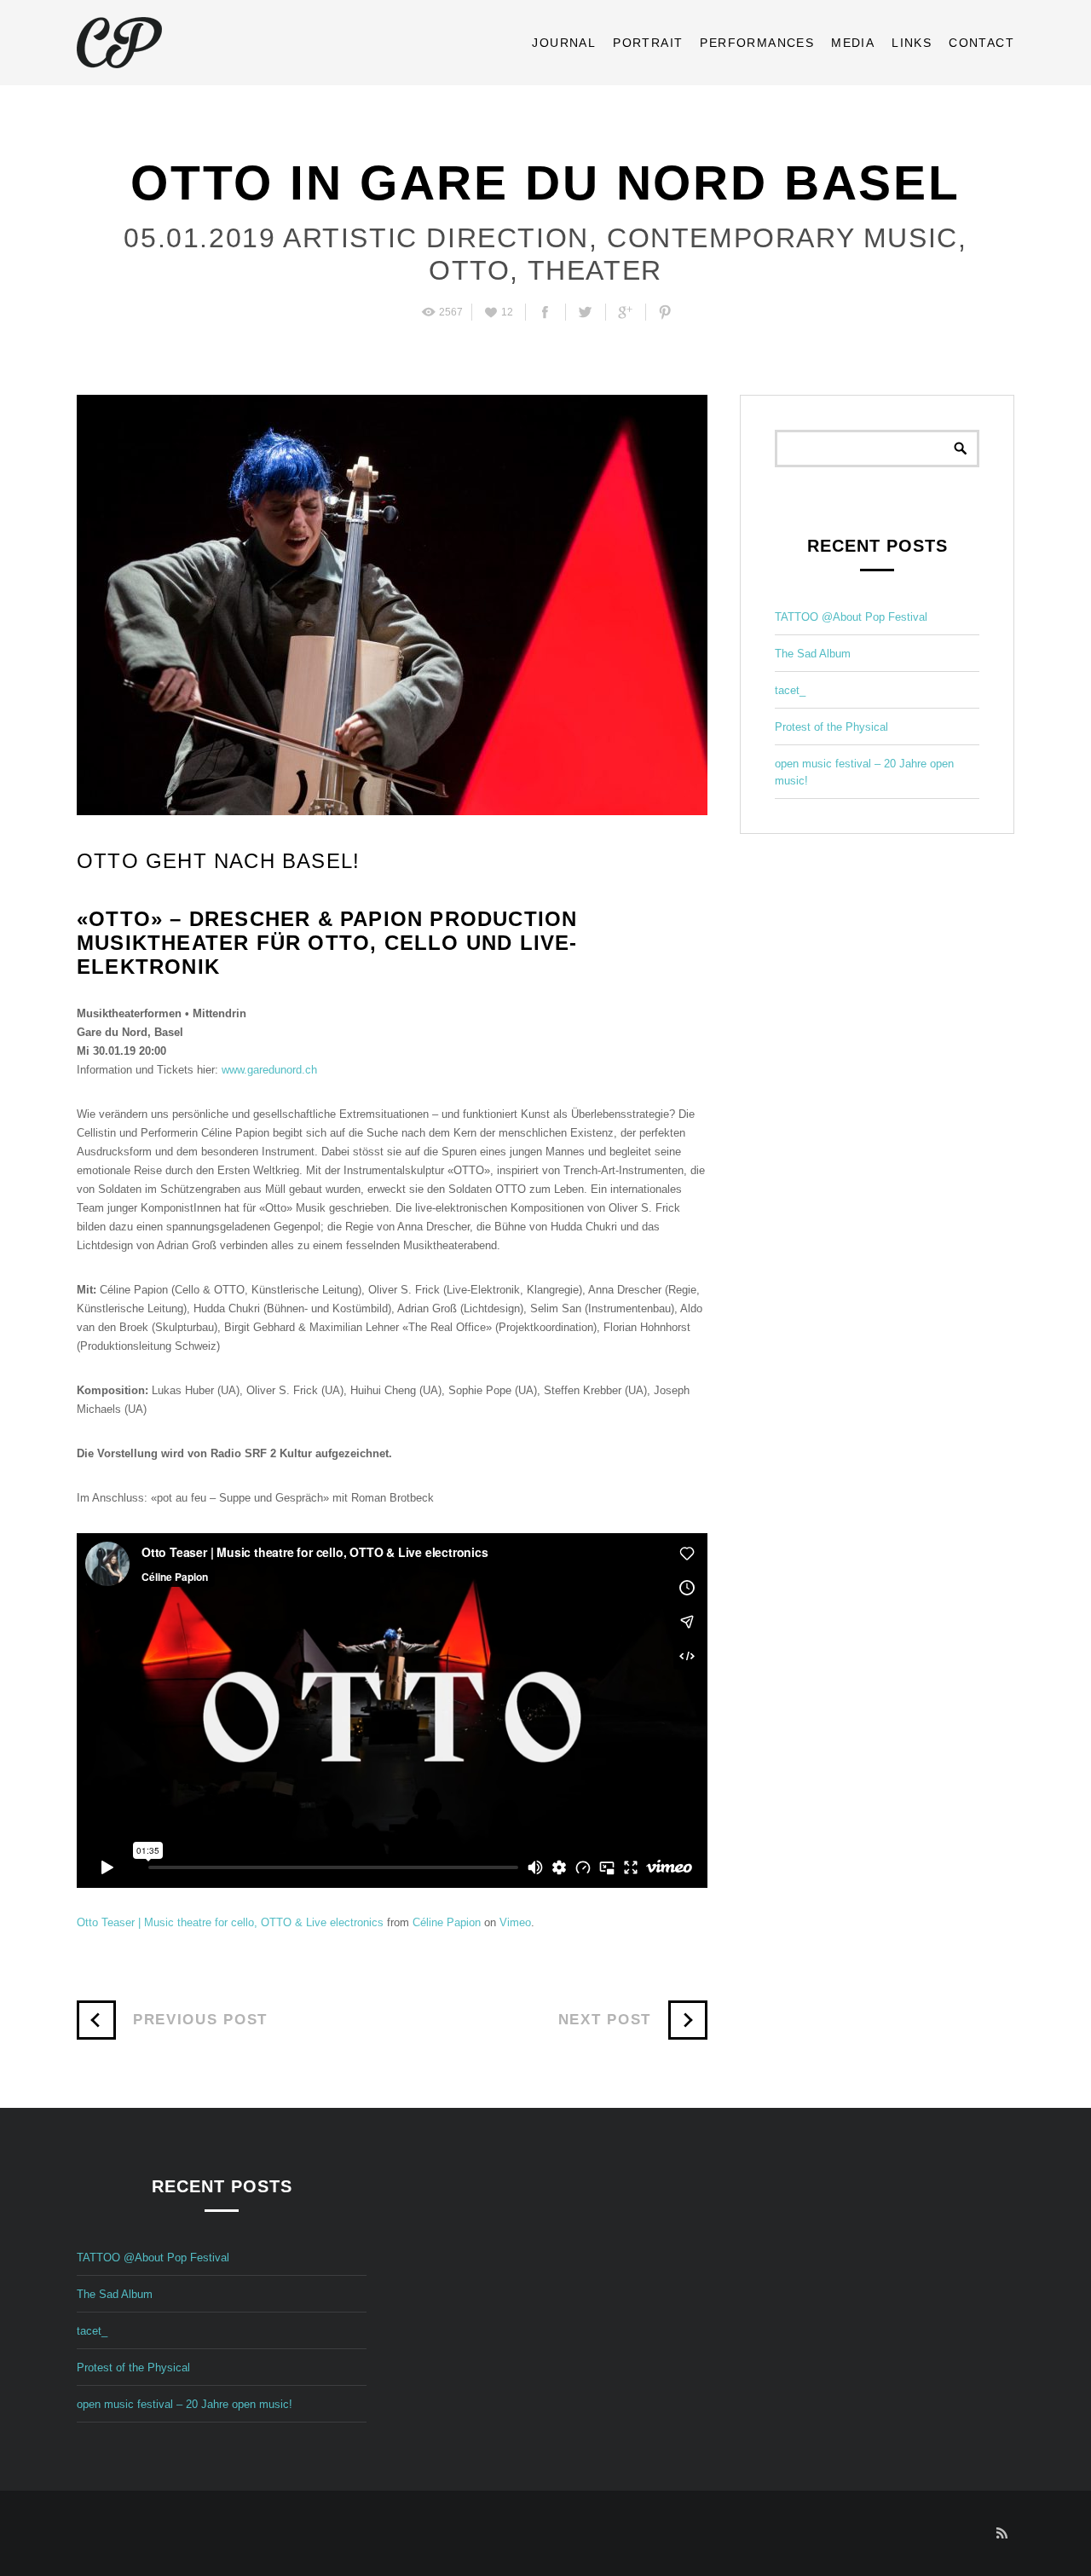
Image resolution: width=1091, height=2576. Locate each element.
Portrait (648, 43)
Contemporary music (778, 238)
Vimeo (515, 1922)
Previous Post (200, 2020)
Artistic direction (432, 238)
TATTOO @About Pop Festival (851, 617)
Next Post (605, 2020)
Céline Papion (447, 1922)
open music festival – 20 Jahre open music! (185, 2404)
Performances (757, 43)
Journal (564, 43)
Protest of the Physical (831, 727)
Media (853, 43)
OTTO (469, 270)
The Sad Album (813, 654)
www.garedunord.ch (269, 1070)
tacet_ (790, 690)
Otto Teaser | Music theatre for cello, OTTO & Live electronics (230, 1922)
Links (912, 43)
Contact (981, 43)
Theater (591, 270)
